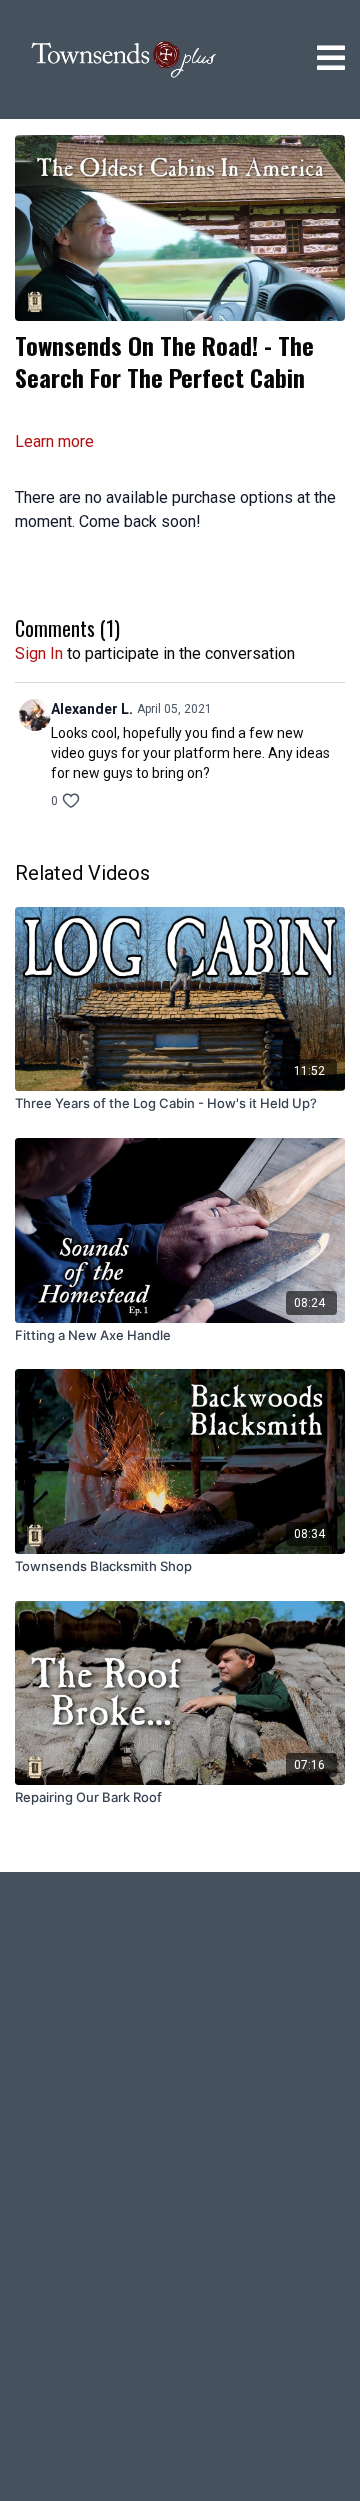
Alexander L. (92, 709)
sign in (39, 653)
